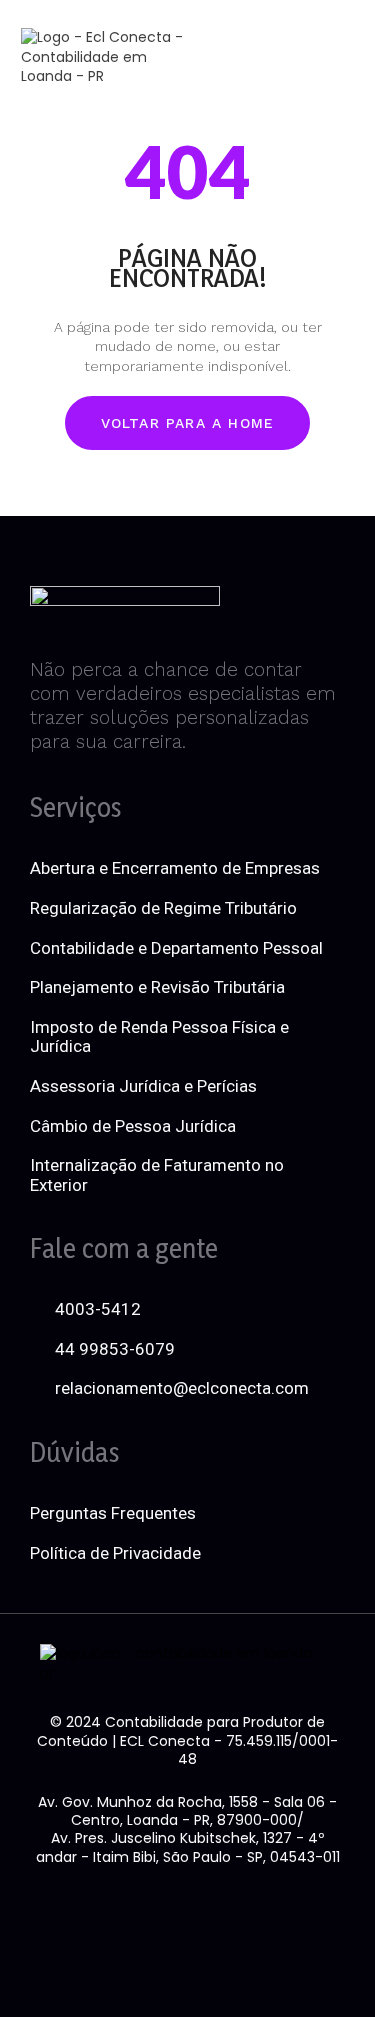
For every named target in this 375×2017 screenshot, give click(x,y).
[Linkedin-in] (153, 1911)
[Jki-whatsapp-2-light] (188, 1966)
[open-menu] (315, 57)
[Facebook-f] (84, 1911)
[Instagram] (222, 1911)
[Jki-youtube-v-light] (291, 1911)
